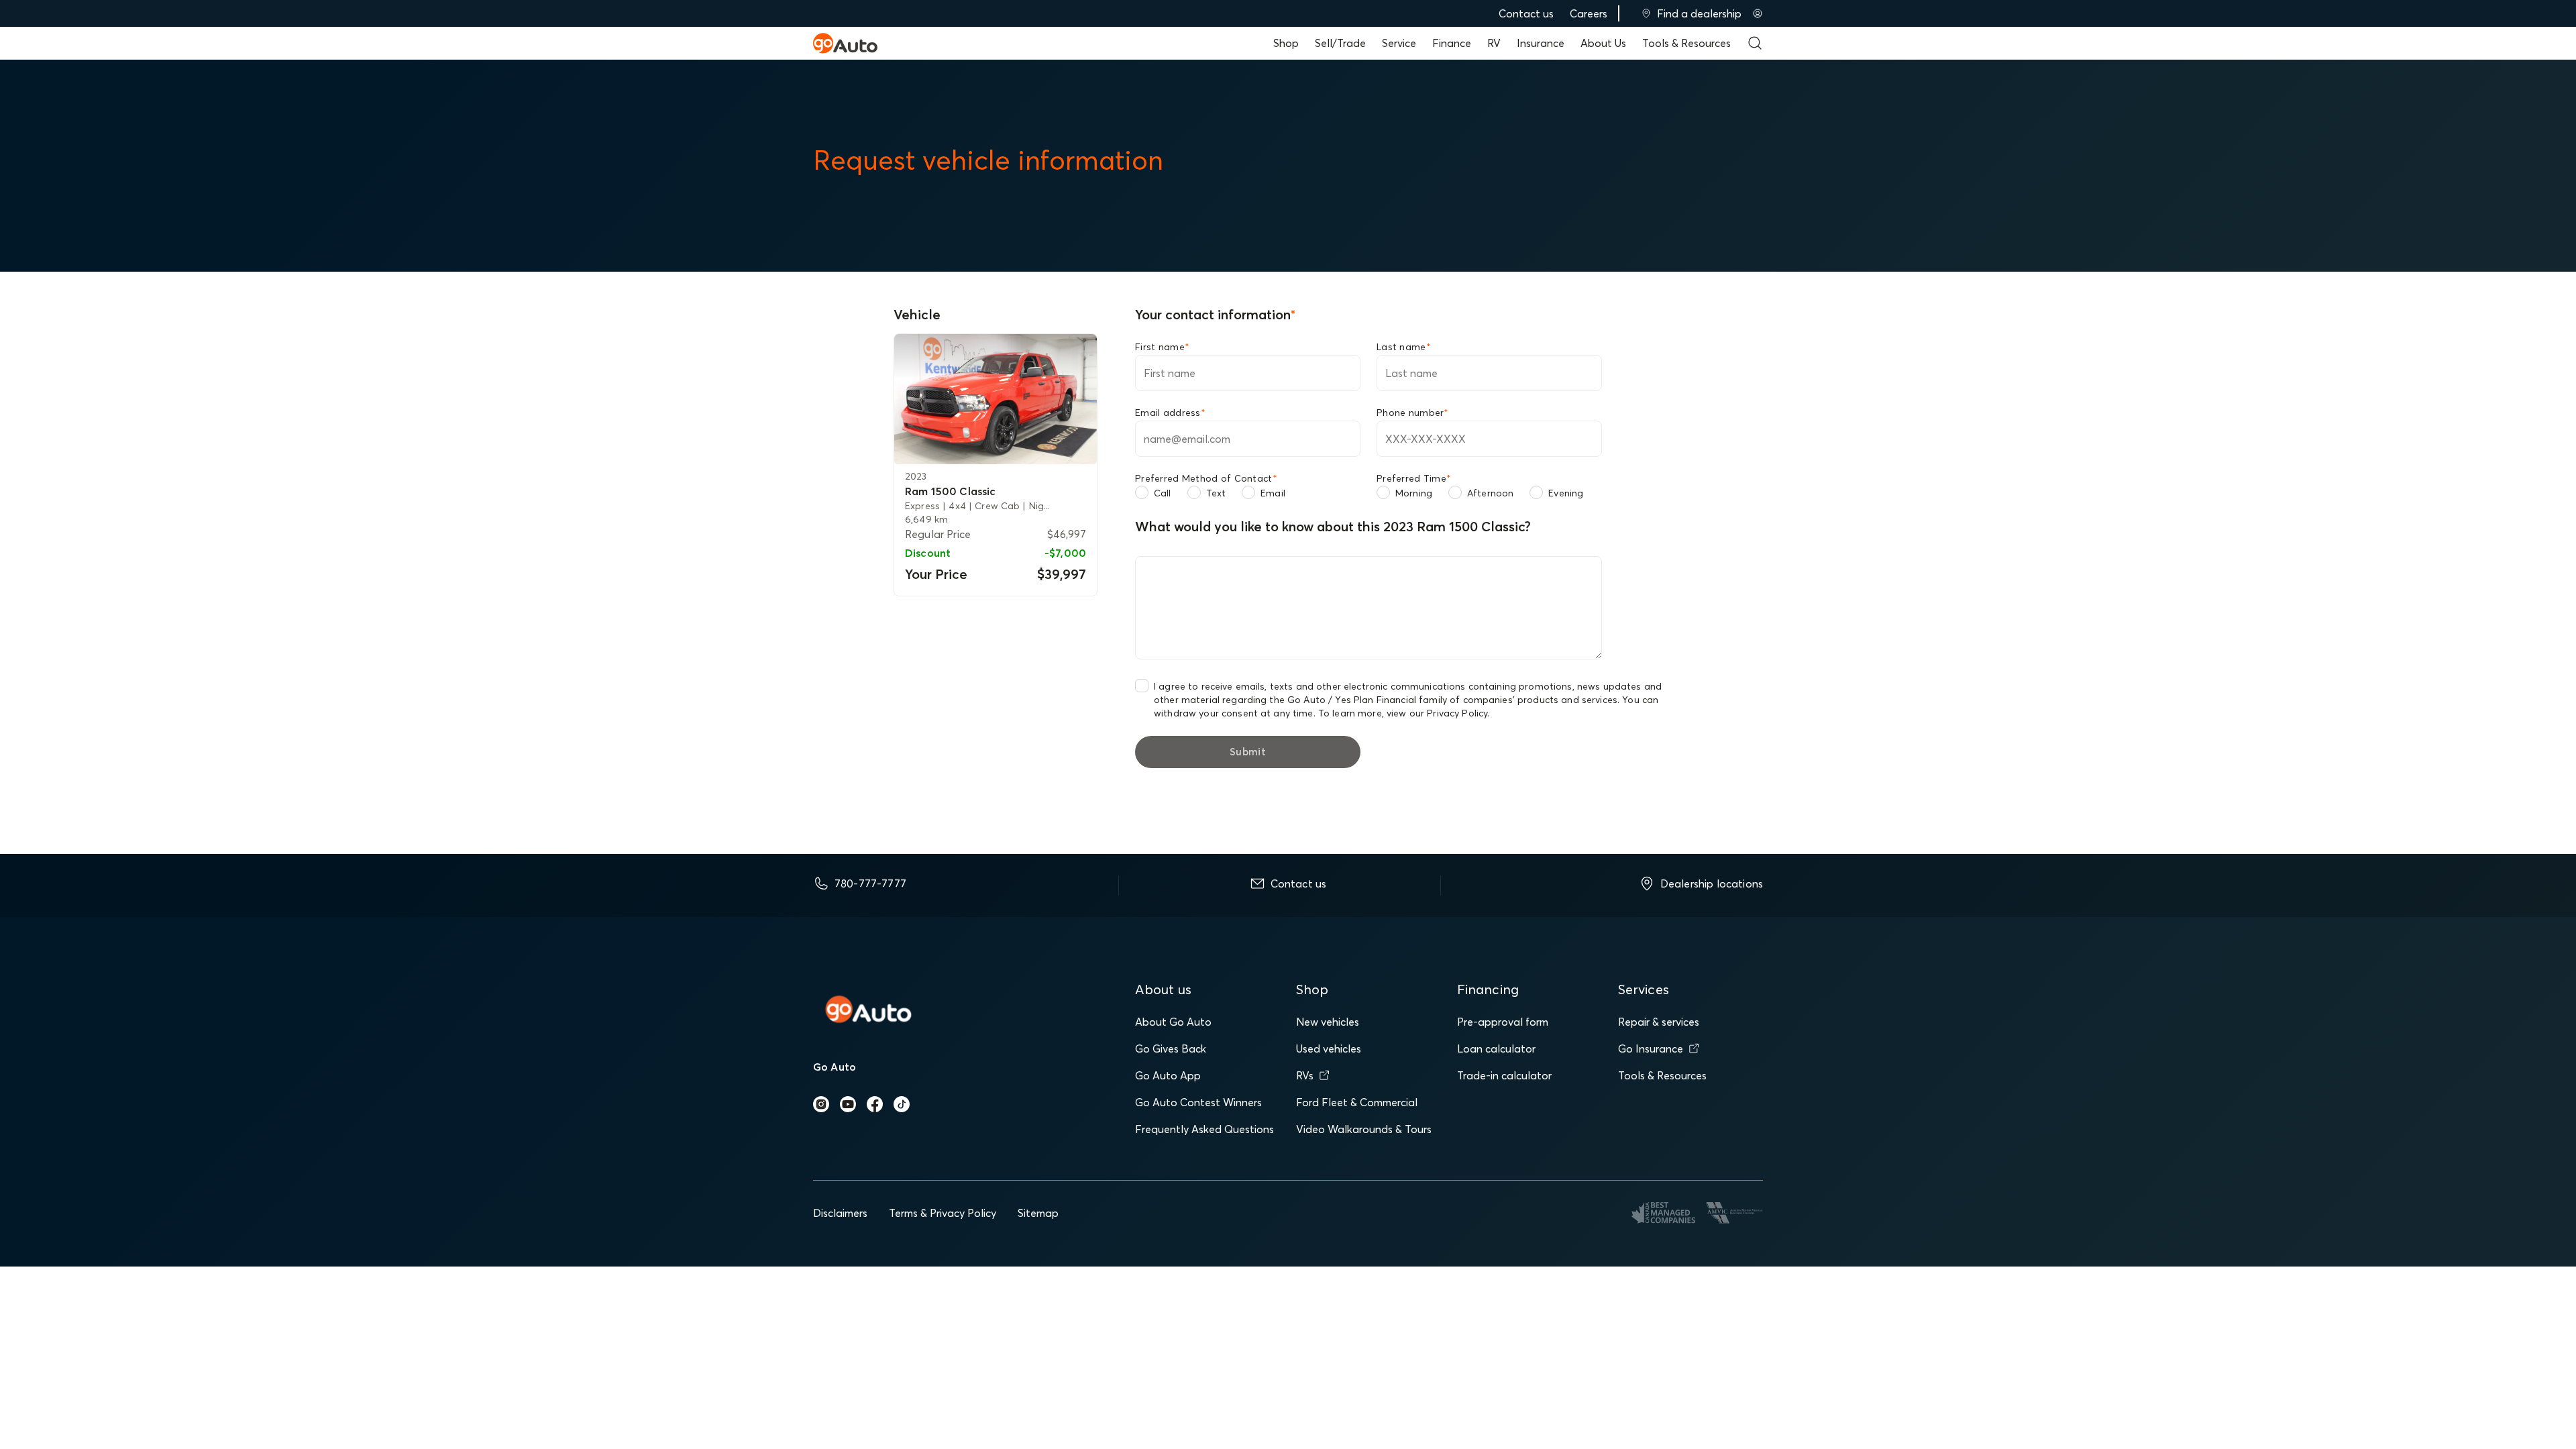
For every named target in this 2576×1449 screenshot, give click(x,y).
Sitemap (1038, 1213)
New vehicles (1328, 1022)
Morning (1414, 493)
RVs (1305, 1075)
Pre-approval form (1503, 1022)
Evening (1566, 493)
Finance (1452, 43)
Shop (1286, 43)
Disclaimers (840, 1213)
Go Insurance (1651, 1049)
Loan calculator (1496, 1049)
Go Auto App (1168, 1075)
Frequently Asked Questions (1204, 1129)
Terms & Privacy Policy (943, 1213)
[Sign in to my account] (1758, 13)
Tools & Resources (1686, 43)
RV (1494, 43)
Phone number (1413, 413)
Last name (1404, 347)
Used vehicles (1329, 1049)
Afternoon (1490, 493)
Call (1163, 493)
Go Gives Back (1171, 1049)
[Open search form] (1755, 43)
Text (1216, 493)
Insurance (1541, 43)
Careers (1589, 13)
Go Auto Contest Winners (1198, 1102)
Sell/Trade (1340, 43)
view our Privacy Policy (1437, 713)
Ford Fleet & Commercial (1357, 1102)
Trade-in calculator (1504, 1075)
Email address (1170, 413)
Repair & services (1659, 1022)
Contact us (1526, 13)
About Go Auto (1173, 1022)
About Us (1603, 43)
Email (1273, 493)
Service (1399, 43)
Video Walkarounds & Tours (1364, 1129)
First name (1162, 347)
